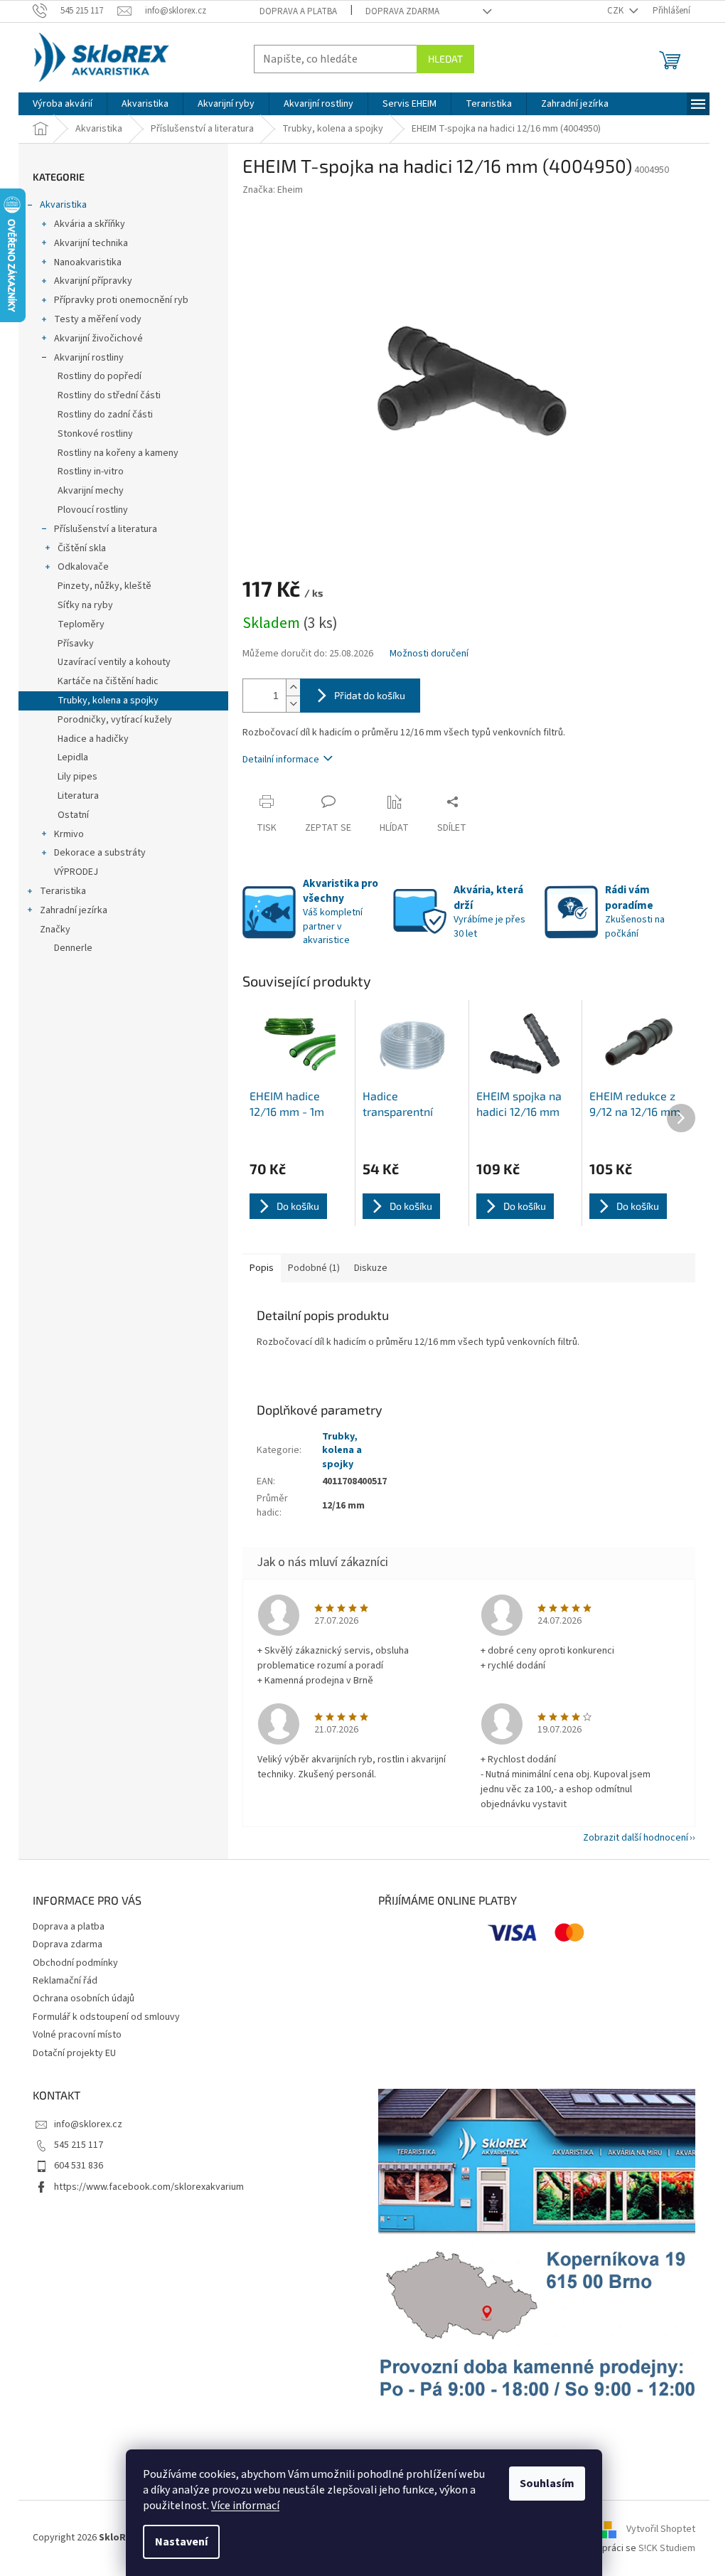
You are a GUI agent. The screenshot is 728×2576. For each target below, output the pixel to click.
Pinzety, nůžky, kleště (105, 586)
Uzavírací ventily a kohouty (114, 662)
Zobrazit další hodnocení (636, 1838)
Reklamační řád (65, 1981)
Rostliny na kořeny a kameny (118, 453)
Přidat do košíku (370, 695)
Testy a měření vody (98, 319)
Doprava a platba (298, 11)
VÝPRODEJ (76, 872)
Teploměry (81, 624)
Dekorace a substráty (100, 853)
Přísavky (76, 644)
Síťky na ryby (85, 605)
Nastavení (181, 2542)
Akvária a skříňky (90, 224)
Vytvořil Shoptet (661, 2529)
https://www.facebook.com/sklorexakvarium (149, 2187)
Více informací (245, 2506)
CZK (616, 11)
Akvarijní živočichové (98, 339)
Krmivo (69, 834)
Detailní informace (281, 760)
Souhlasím (547, 2484)
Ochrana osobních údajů (84, 1998)
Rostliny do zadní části (105, 415)
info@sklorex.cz (88, 2124)
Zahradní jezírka (74, 910)
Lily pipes (77, 777)
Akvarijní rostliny (89, 358)
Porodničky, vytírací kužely (115, 720)
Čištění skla (82, 548)
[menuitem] (63, 104)
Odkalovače (83, 567)
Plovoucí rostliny (93, 510)
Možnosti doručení (429, 654)
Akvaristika (63, 205)
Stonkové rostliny (95, 434)
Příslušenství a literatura (106, 529)
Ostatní (73, 815)
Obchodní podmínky (75, 1963)
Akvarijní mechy (91, 491)
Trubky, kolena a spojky (108, 701)
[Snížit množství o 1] (293, 704)
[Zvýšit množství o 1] (293, 687)
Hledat (445, 59)
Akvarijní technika (91, 243)
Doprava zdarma (402, 11)
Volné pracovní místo (77, 2035)
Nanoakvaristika (88, 262)
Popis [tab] (262, 1268)
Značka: (273, 190)
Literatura (78, 796)
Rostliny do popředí (100, 376)
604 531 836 (79, 2166)
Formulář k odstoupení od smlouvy (106, 2017)
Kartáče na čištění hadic (108, 681)
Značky (55, 930)
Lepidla (73, 757)
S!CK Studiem (667, 2548)
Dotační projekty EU (74, 2053)
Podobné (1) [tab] (314, 1268)
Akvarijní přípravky (93, 281)
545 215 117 (79, 2145)
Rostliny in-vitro (91, 472)
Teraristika (63, 891)
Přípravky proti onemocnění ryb (121, 300)
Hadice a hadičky (93, 739)
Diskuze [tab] (371, 1268)
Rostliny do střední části (109, 395)
